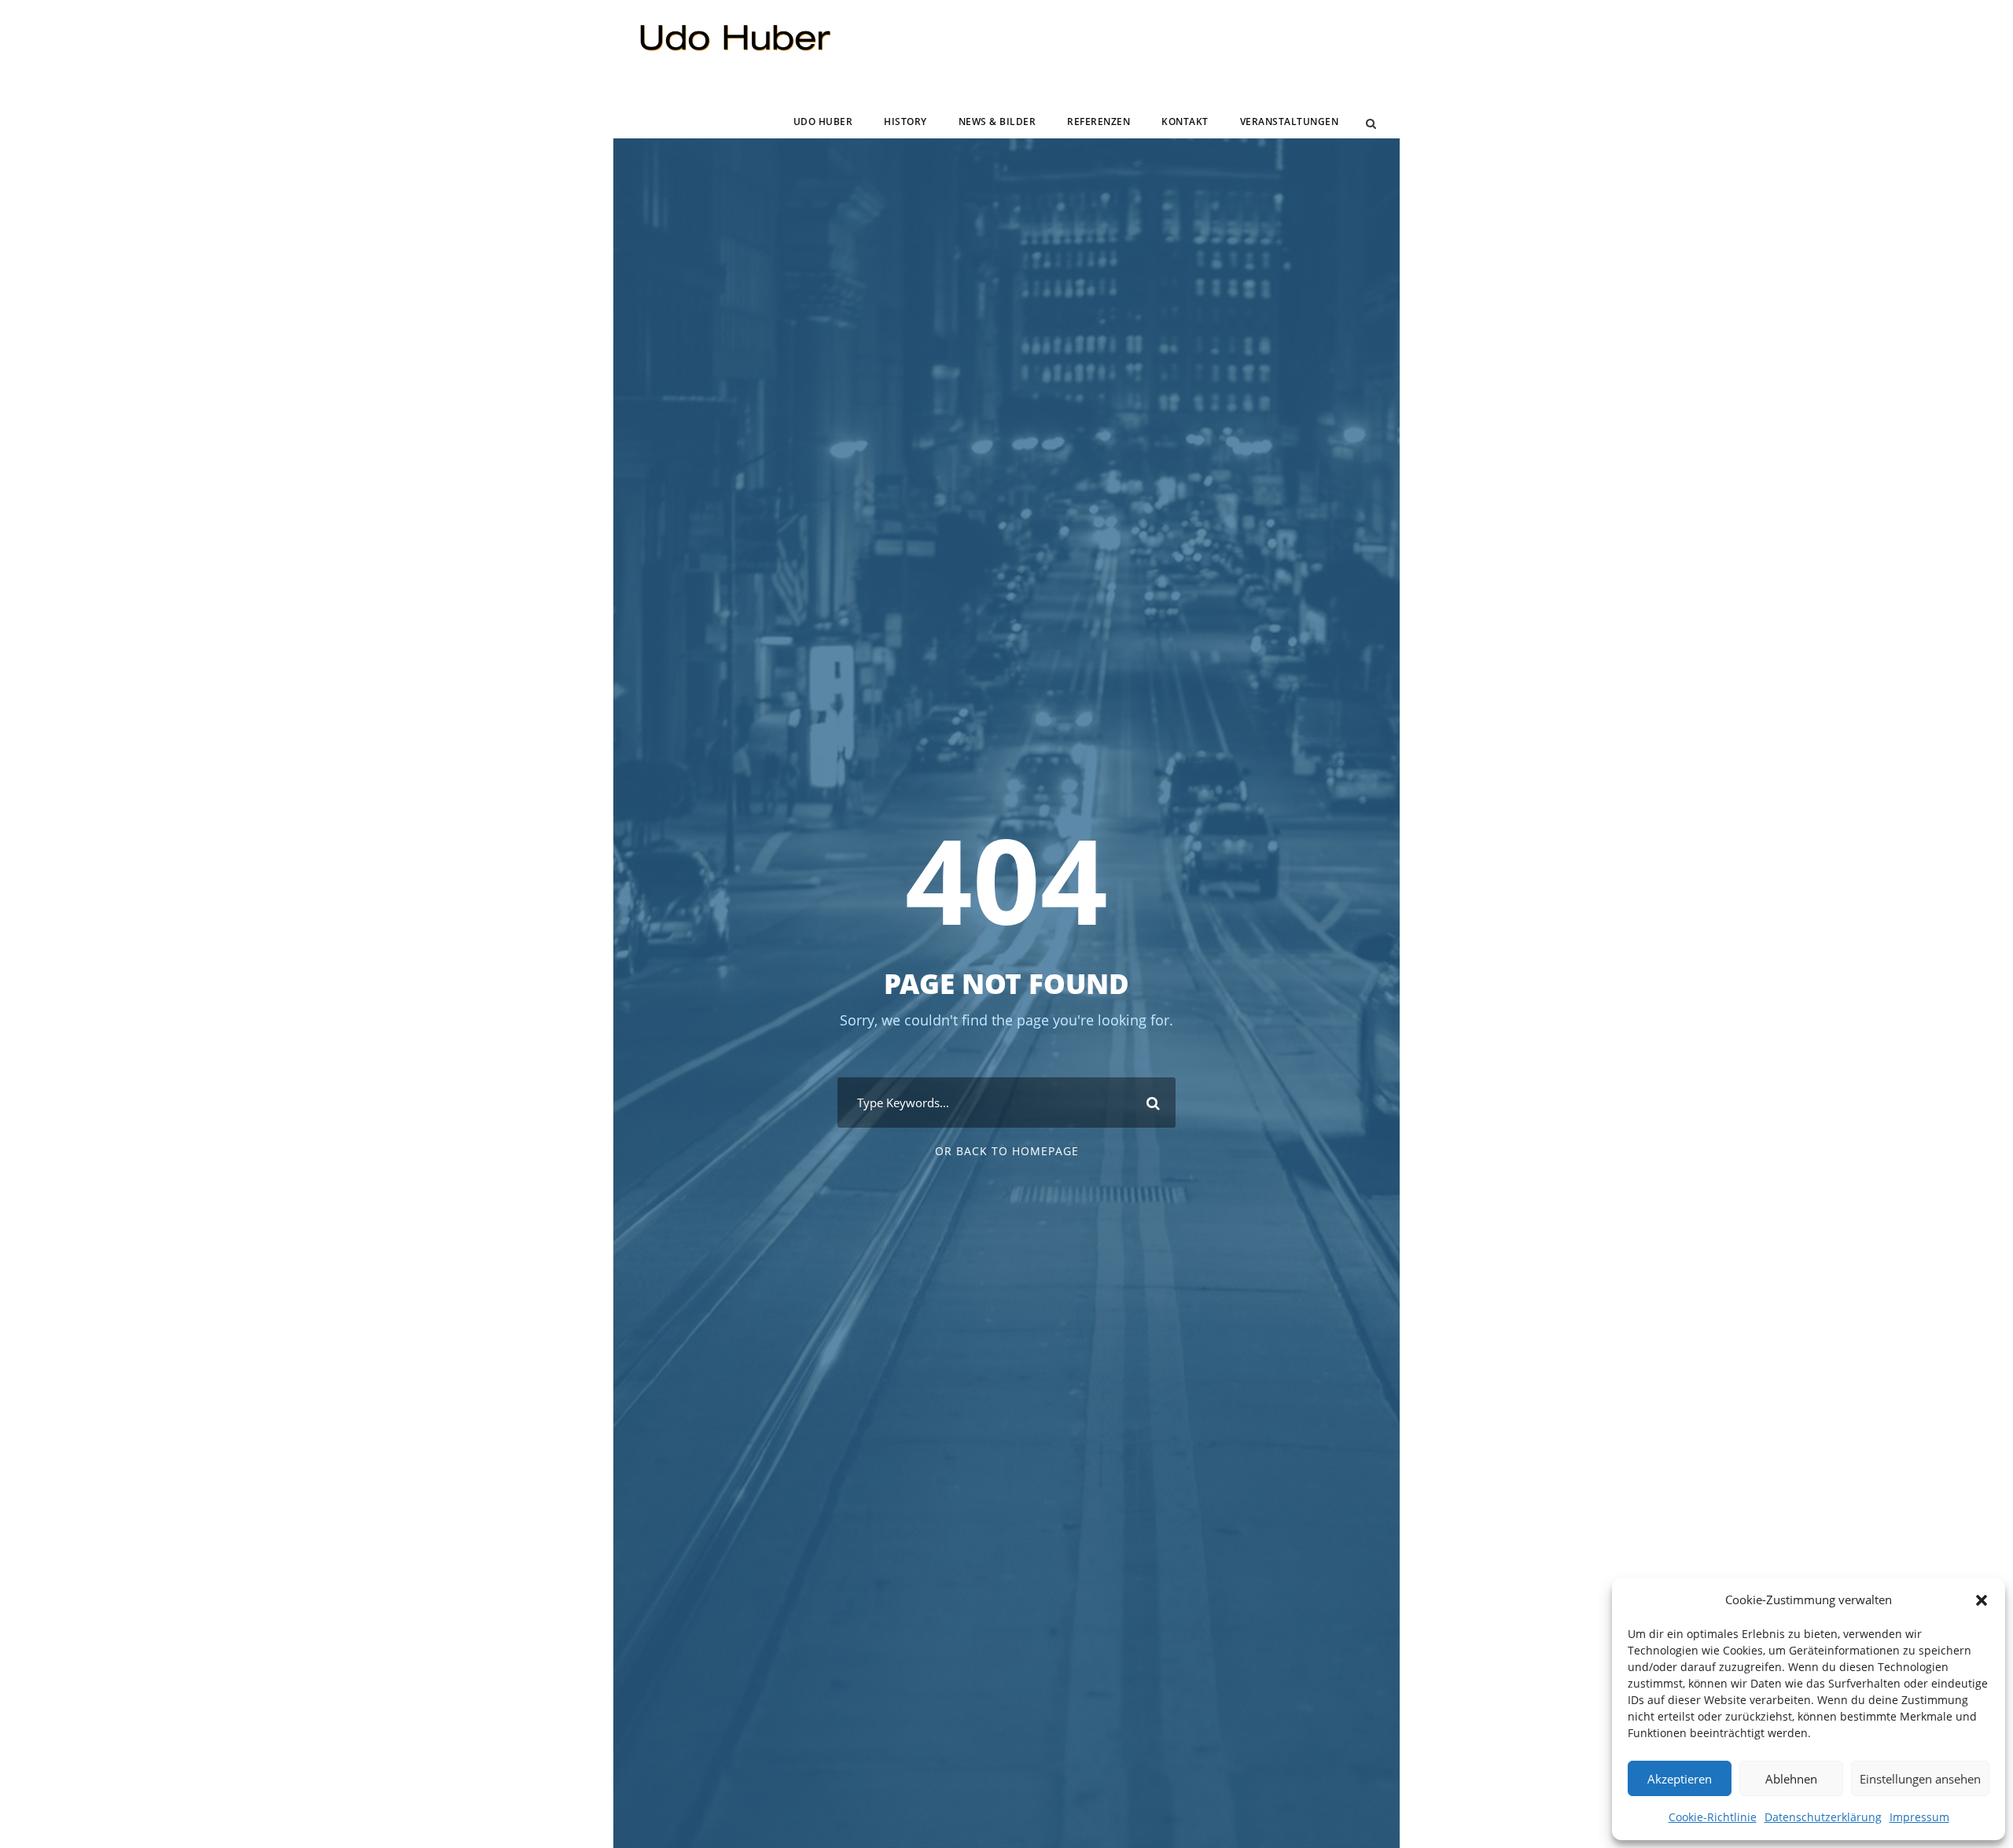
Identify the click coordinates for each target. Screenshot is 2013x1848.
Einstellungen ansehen (1920, 1779)
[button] (1982, 1600)
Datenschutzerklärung (1823, 1817)
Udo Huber (823, 121)
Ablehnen (1791, 1779)
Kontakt (1185, 121)
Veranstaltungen (1290, 121)
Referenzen (1099, 121)
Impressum (1919, 1817)
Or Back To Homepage (1007, 1151)
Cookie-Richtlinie (1713, 1817)
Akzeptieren (1680, 1779)
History (905, 121)
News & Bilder (997, 121)
